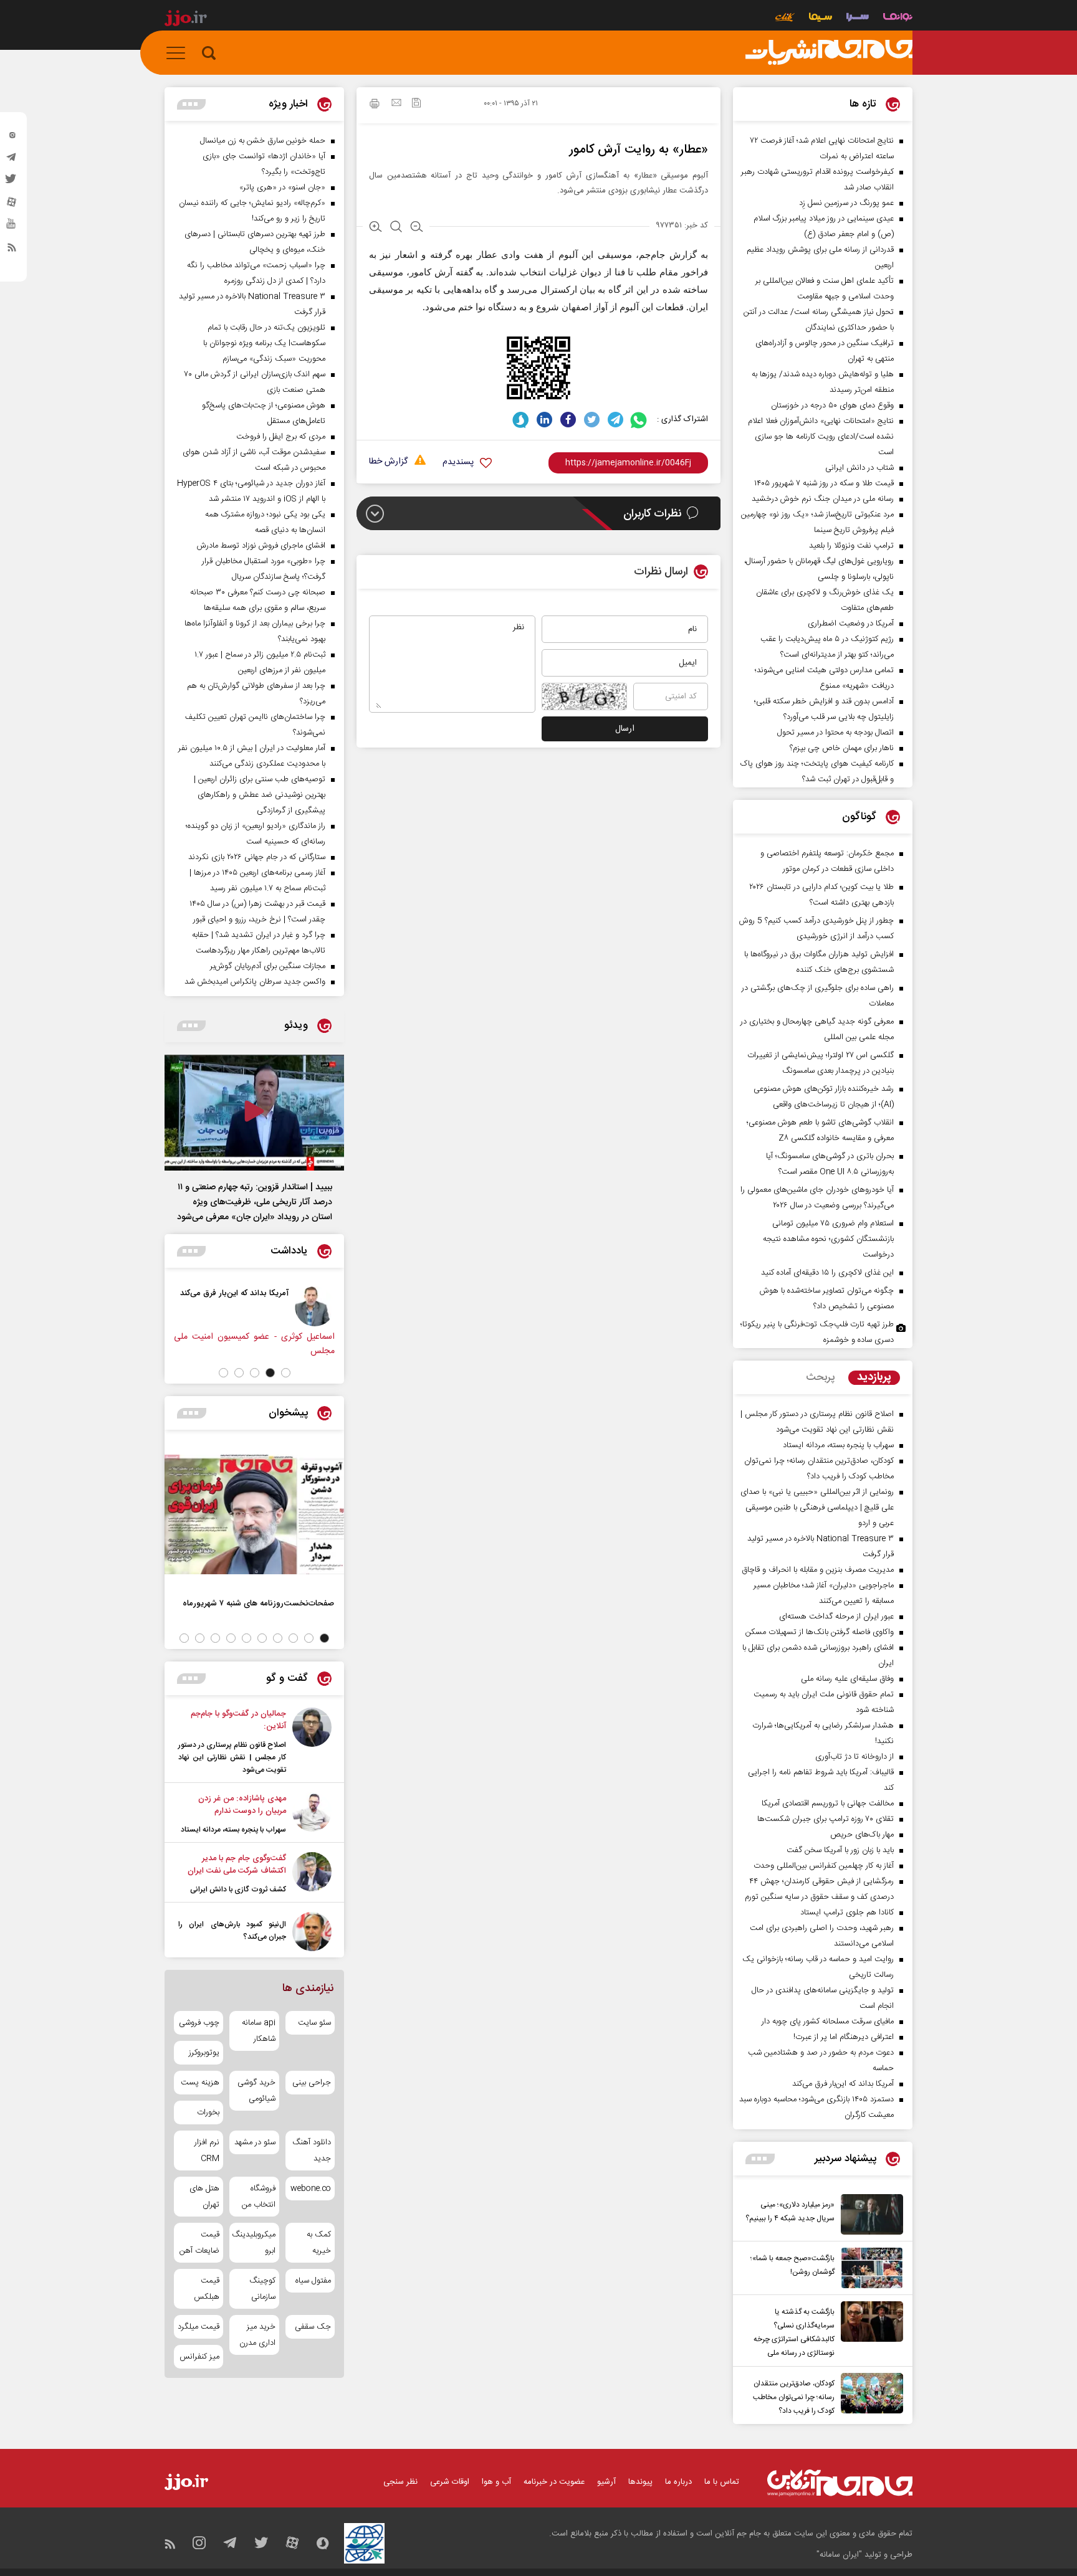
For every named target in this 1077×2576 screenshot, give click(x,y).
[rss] (12, 250)
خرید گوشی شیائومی (256, 2091)
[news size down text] (417, 228)
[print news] (375, 105)
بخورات (208, 2113)
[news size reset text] (396, 228)
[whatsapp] (639, 420)
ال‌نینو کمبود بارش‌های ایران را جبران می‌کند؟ (232, 1931)
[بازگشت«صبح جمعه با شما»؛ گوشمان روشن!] (869, 2268)
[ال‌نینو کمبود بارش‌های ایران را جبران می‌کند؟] (312, 1932)
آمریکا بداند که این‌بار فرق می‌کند (234, 1293)
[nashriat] (829, 53)
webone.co (311, 2189)
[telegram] (12, 160)
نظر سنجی (400, 2482)
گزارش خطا (388, 462)
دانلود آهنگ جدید (312, 2151)
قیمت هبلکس (207, 2289)
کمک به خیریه (319, 2243)
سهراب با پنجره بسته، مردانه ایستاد (233, 1830)
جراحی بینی (312, 2083)
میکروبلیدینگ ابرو (254, 2243)
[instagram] (12, 138)
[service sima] (821, 18)
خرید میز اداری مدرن (257, 2335)
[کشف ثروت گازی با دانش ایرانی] (312, 1874)
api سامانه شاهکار (258, 2031)
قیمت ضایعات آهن (199, 2243)
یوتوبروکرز (204, 2053)
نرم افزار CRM (207, 2151)
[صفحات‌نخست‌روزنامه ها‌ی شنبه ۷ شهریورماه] (254, 1514)
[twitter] (12, 183)
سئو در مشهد (255, 2142)
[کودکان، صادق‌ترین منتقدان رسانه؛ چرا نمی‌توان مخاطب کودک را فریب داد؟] (869, 2395)
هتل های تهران (204, 2197)
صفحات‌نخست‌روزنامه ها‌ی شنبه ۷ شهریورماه (258, 1603)
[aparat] (12, 205)
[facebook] (568, 420)
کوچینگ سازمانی (262, 2289)
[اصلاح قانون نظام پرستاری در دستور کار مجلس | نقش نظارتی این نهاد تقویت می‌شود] (312, 1742)
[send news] (396, 104)
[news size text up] (376, 228)
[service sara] (858, 18)
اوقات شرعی (450, 2482)
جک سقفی (313, 2327)
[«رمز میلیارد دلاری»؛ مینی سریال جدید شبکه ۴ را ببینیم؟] (869, 2214)
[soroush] (521, 420)
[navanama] (898, 18)
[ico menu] (179, 53)
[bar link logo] (186, 20)
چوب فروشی (199, 2023)
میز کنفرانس (199, 2357)
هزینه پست (200, 2083)
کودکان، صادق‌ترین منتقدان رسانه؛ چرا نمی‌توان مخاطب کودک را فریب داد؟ (794, 2397)
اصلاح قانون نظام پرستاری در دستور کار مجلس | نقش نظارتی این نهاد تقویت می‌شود (232, 1757)
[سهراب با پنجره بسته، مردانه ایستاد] (312, 1814)
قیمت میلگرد (199, 2327)
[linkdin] (544, 420)
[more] (760, 2159)
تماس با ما (722, 2482)
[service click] (785, 18)
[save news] (416, 104)
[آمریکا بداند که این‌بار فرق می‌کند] (315, 1306)
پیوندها (640, 2482)
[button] (286, 1373)
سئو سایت (314, 2023)
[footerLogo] (840, 2483)
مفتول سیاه (313, 2281)
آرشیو (606, 2482)
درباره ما (678, 2482)
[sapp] (12, 227)
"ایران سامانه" (839, 2555)
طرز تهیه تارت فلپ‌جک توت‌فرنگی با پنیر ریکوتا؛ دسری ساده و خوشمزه (817, 1332)
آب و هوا (496, 2482)
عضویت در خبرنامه (554, 2482)
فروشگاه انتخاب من (258, 2197)
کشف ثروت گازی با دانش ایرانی (238, 1889)
